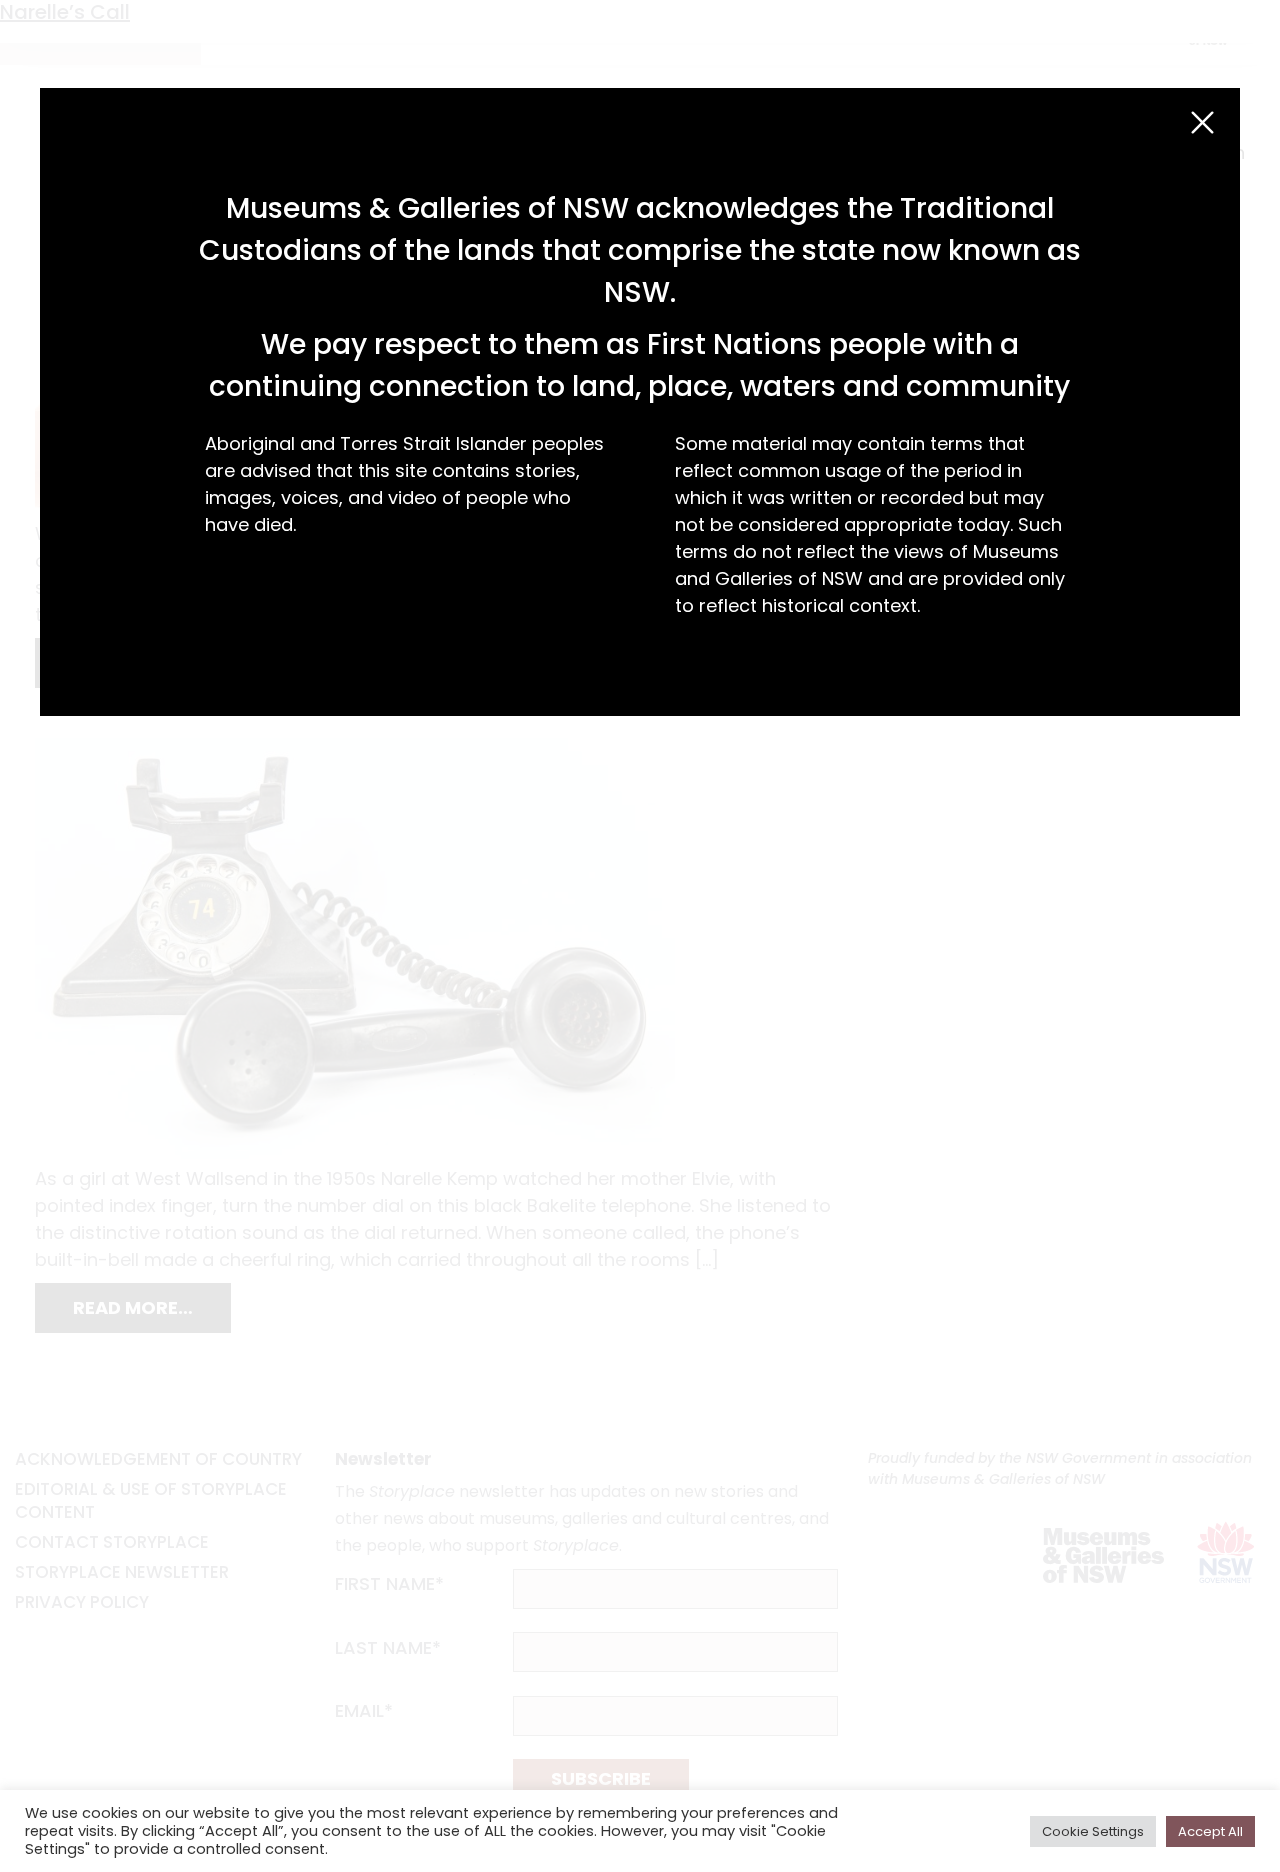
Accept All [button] (1210, 1831)
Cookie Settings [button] (1093, 1831)
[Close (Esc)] (1202, 122)
